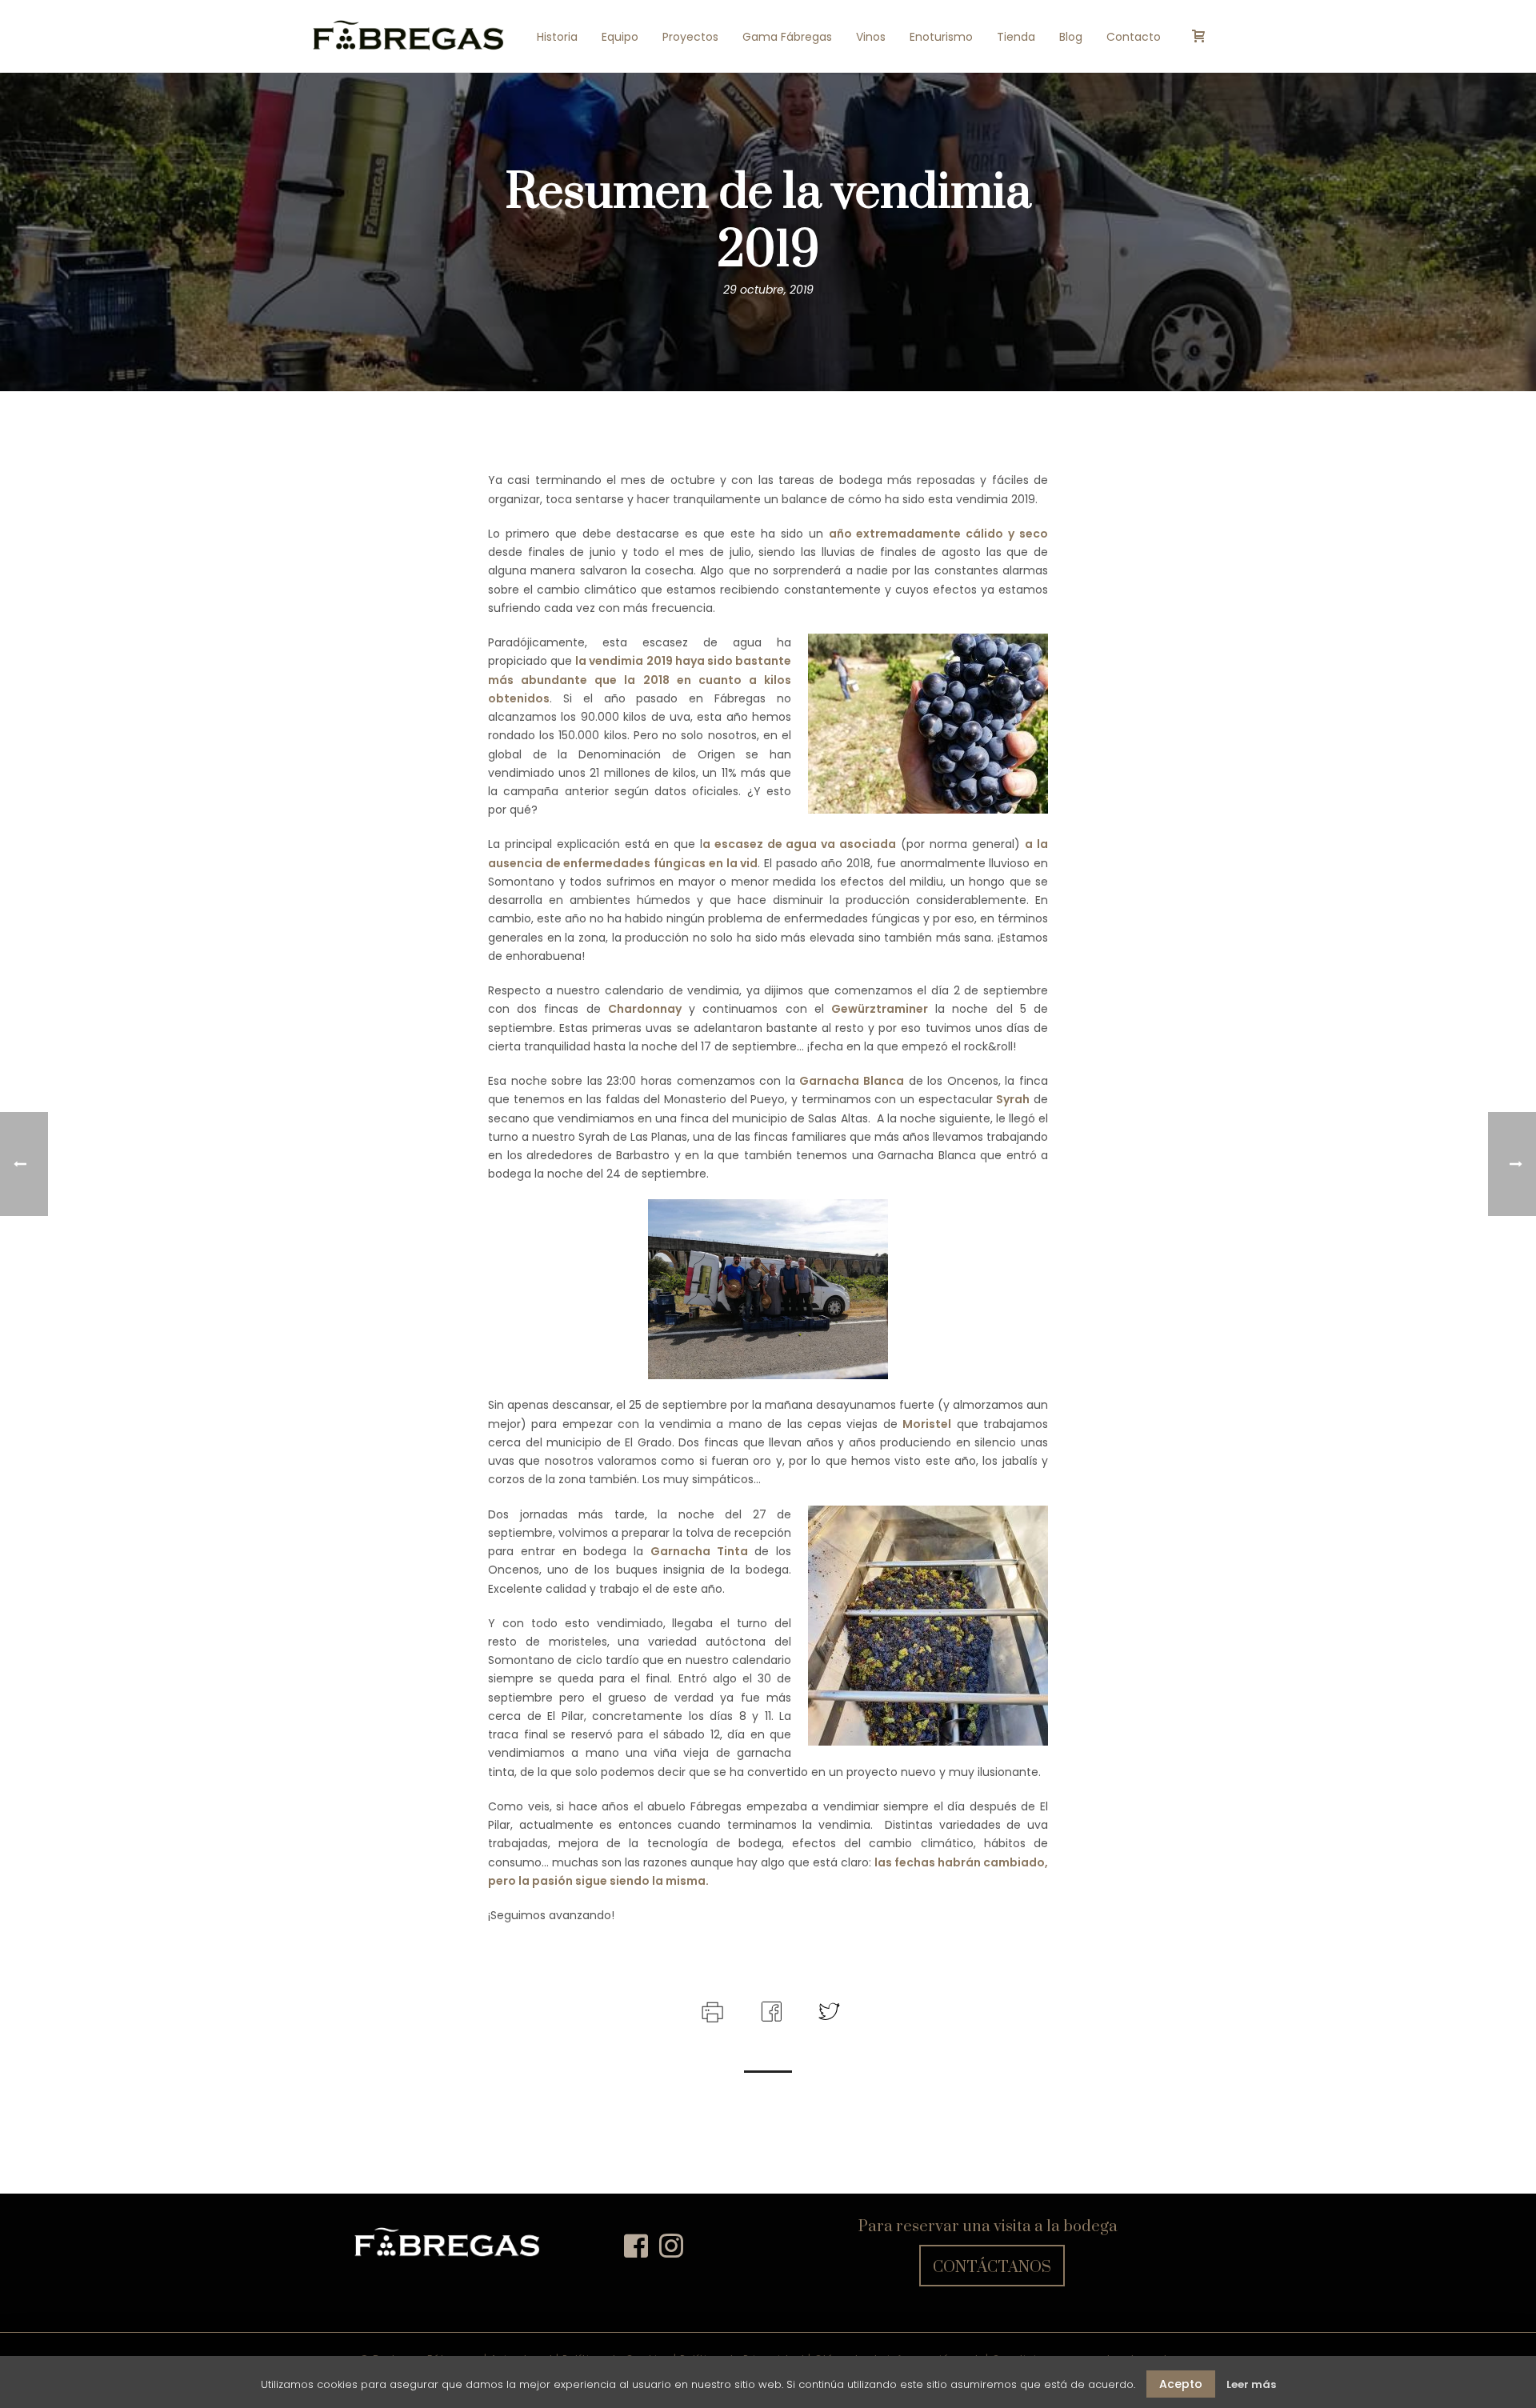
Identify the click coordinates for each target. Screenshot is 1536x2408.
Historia (557, 37)
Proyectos (690, 37)
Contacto (1134, 37)
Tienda (1016, 37)
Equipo (620, 37)
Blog (1071, 37)
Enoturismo (941, 37)
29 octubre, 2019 (768, 290)
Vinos (871, 37)
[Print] (711, 2010)
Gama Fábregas (787, 37)
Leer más (1251, 2384)
